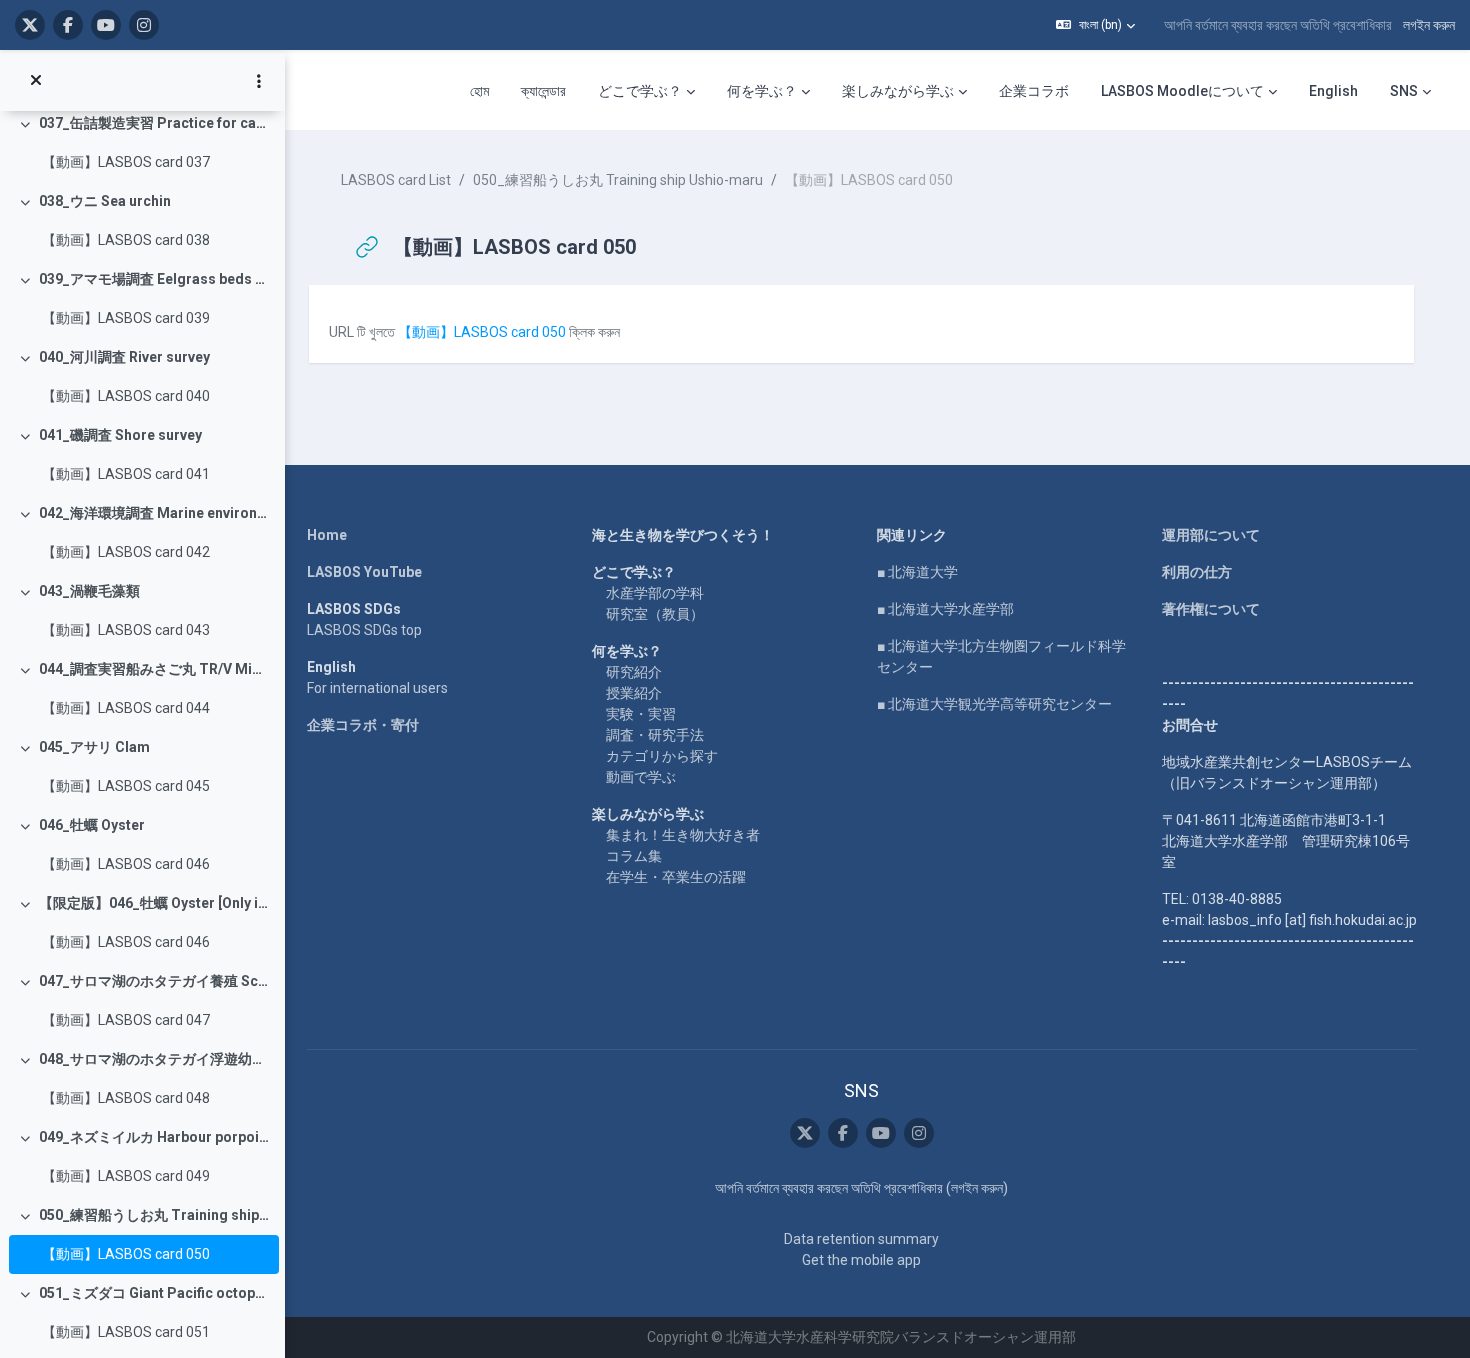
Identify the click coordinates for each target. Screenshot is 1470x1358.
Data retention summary (861, 1239)
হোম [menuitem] (479, 91)
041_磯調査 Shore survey (120, 435)
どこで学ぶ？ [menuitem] (640, 91)
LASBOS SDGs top (364, 630)
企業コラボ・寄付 (363, 725)
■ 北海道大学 (917, 572)
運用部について (1211, 535)
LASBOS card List (396, 180)
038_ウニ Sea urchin (105, 201)
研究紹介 (634, 672)
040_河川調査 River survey (124, 357)
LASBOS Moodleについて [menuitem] (1182, 91)
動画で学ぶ (641, 777)
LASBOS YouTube (364, 572)
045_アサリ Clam (94, 747)
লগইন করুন (1429, 25)
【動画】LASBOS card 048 (126, 1098)
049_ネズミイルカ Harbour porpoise (154, 1137)
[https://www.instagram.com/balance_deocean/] (144, 25)
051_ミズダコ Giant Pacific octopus (154, 1293)
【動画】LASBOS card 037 (126, 162)
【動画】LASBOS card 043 (126, 630)
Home (327, 535)
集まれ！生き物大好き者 (683, 835)
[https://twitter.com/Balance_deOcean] (30, 25)
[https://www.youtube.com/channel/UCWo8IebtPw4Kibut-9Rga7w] (106, 25)
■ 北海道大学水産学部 (945, 609)
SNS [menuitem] (1404, 91)
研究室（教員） (655, 614)
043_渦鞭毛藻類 (89, 591)
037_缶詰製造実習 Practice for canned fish (154, 123)
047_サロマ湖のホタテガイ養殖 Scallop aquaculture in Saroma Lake (154, 981)
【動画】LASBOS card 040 (126, 396)
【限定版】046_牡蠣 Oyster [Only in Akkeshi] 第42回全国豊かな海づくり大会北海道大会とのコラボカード (154, 903)
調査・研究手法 (655, 735)
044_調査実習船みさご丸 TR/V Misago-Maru (154, 669)
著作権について (1211, 609)
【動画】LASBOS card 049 (126, 1176)
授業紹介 (634, 693)
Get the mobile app (861, 1260)
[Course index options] (259, 81)
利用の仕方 (1197, 572)
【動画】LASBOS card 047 (126, 1020)
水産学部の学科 (655, 593)
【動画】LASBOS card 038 (126, 240)
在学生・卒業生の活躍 (676, 877)
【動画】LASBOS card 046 (126, 864)
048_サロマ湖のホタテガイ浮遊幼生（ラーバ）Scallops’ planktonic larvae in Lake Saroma (154, 1059)
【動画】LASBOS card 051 (126, 1332)
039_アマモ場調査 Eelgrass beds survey (154, 279)
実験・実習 (641, 714)
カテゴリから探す (662, 756)
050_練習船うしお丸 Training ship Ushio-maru (154, 1215)
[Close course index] (36, 81)
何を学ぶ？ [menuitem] (762, 91)
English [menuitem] (1333, 91)
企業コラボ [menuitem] (1034, 91)
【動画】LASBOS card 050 (126, 1254)
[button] (1095, 25)
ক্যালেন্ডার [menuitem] (543, 91)
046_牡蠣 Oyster (92, 825)
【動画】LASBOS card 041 (126, 474)
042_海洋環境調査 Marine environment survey (154, 513)
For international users (377, 688)
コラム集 (634, 856)
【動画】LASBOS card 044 (126, 708)
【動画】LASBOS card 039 (126, 318)
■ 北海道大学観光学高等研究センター (994, 704)
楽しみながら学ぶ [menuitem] (898, 91)
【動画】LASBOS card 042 (126, 552)
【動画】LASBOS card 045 (126, 786)
